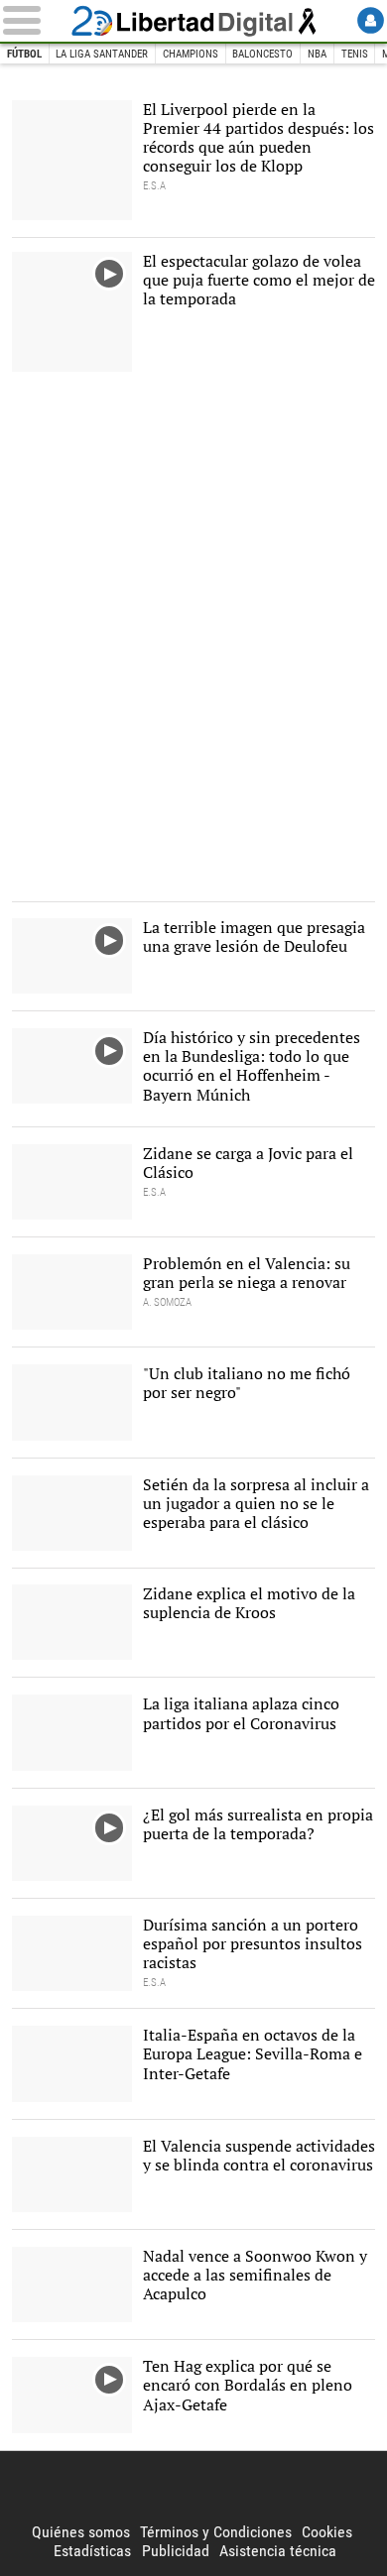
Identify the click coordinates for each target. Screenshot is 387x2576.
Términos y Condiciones (216, 2532)
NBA (317, 54)
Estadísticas (92, 2551)
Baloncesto (262, 54)
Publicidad (176, 2551)
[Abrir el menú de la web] (33, 20)
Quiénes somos (81, 2532)
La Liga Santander (102, 54)
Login (371, 20)
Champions (191, 54)
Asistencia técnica (278, 2551)
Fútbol (24, 54)
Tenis (355, 54)
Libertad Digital (193, 21)
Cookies (327, 2532)
